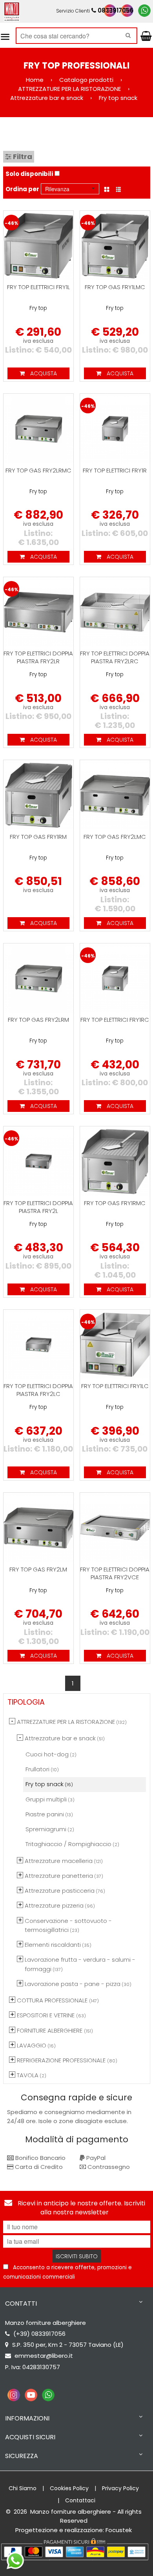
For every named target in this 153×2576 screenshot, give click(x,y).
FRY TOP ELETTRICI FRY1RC (115, 1020)
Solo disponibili (29, 174)
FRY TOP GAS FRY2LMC (115, 837)
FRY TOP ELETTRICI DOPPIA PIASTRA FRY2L (38, 1207)
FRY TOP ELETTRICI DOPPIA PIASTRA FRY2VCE (115, 1573)
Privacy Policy (120, 2488)
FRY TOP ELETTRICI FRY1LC (115, 1386)
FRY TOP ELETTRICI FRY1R (115, 470)
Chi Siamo (23, 2488)
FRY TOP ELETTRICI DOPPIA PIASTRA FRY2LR (38, 657)
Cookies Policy (69, 2488)
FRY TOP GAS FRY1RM (38, 837)
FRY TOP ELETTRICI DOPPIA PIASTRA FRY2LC (38, 1390)
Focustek (119, 2530)
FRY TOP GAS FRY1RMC (115, 1203)
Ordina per (22, 189)
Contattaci (80, 2500)
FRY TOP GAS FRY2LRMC (38, 470)
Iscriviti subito (77, 2256)
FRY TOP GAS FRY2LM (38, 1569)
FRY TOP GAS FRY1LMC (115, 287)
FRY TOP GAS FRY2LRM (38, 1020)
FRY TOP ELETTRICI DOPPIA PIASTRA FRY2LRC (115, 657)
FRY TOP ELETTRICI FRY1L (38, 287)
